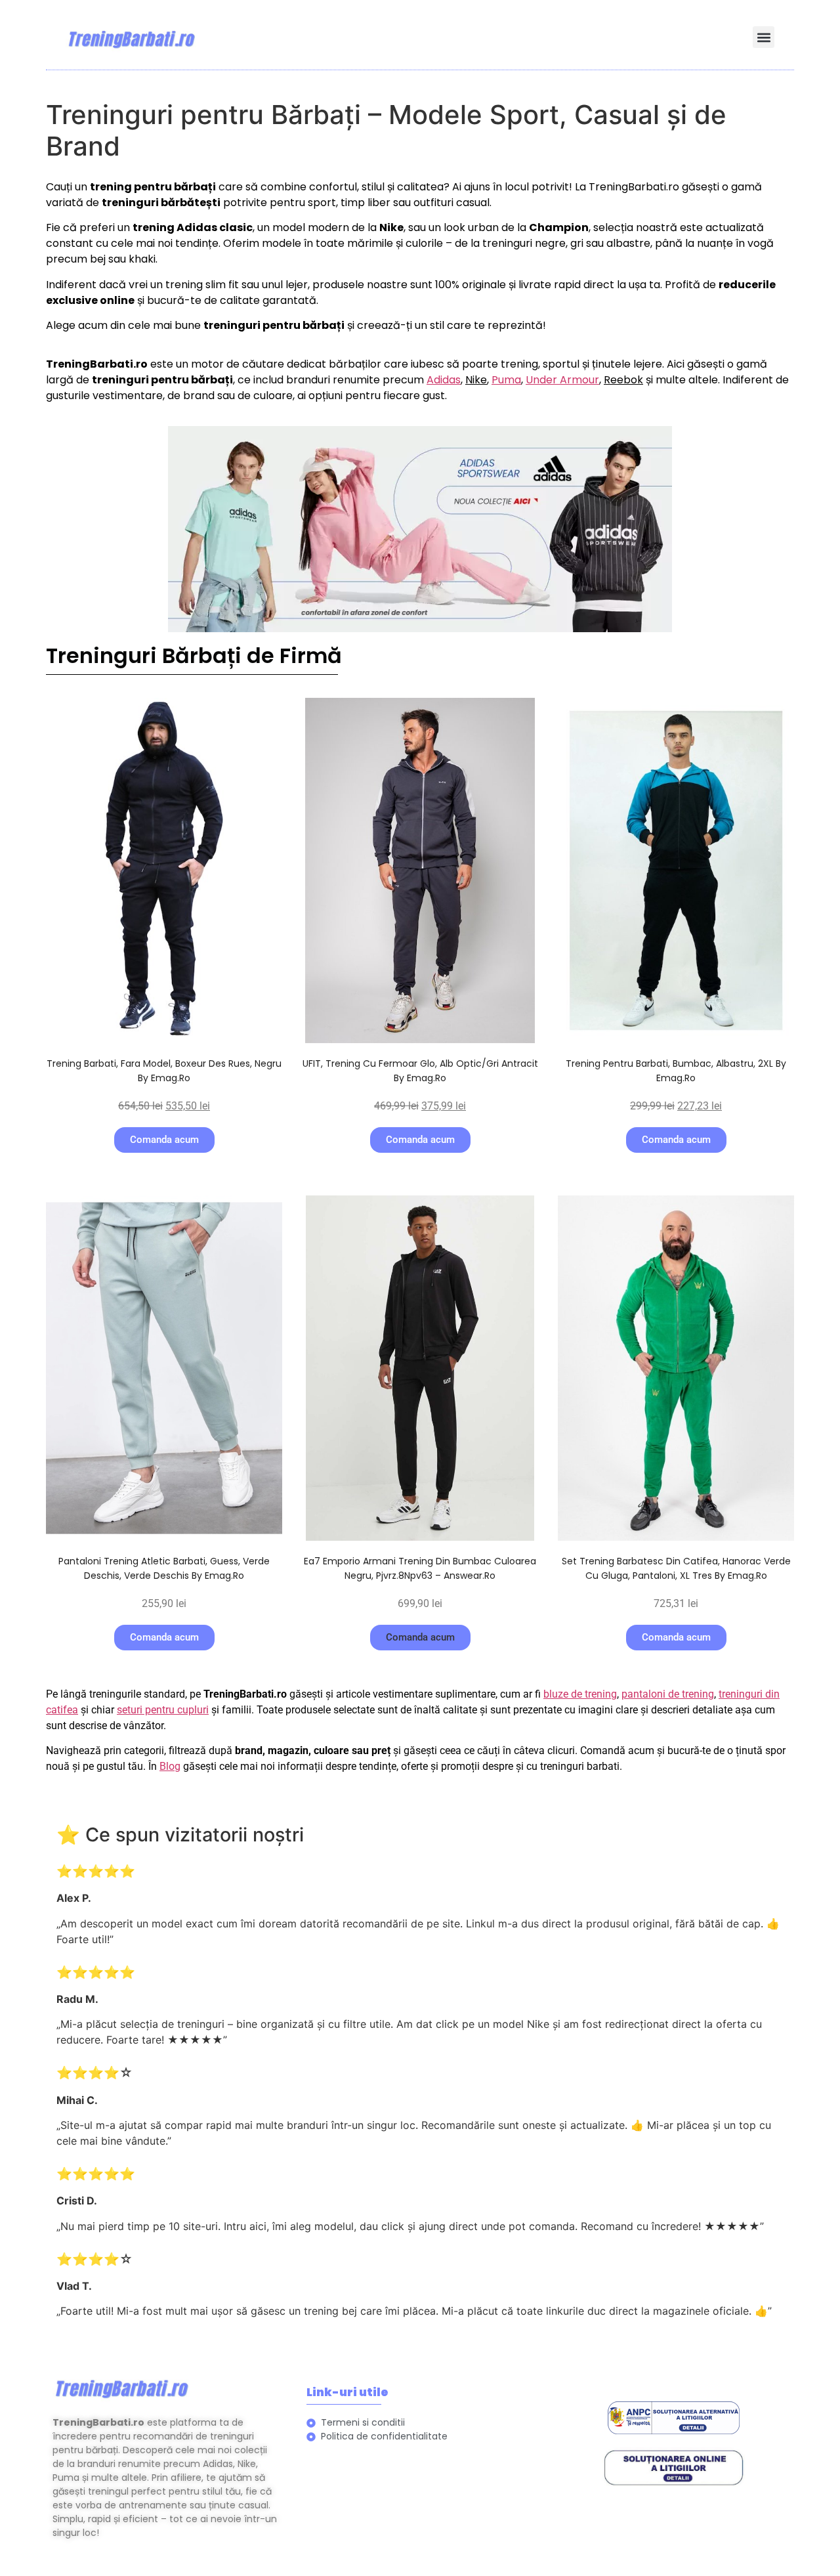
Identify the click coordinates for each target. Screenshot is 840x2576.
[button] (764, 37)
